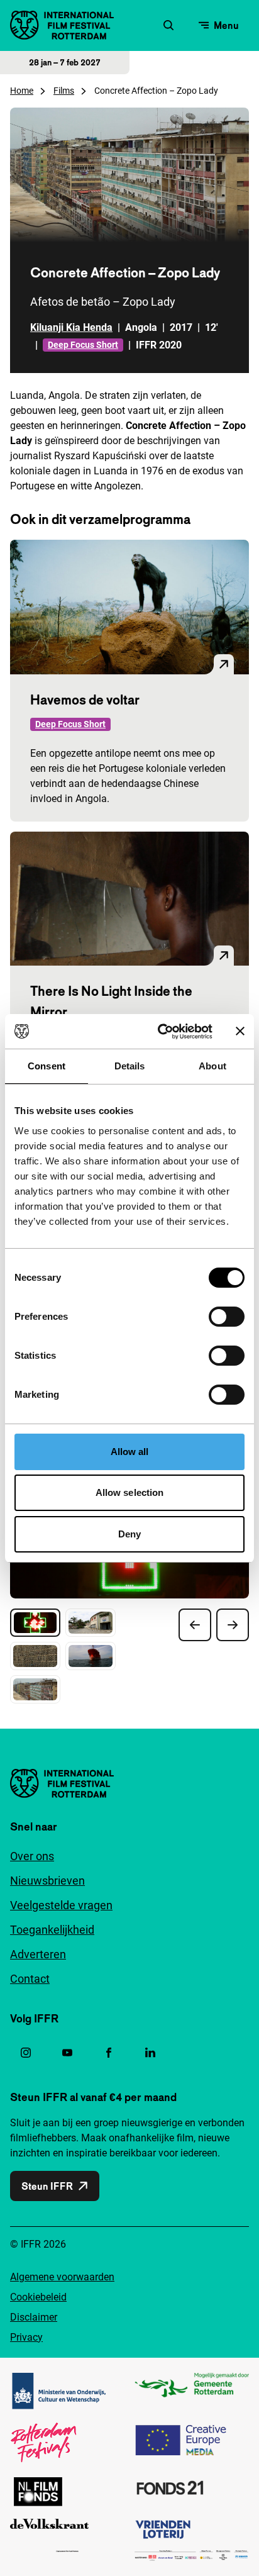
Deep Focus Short (83, 345)
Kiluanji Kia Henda (71, 327)
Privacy (26, 2337)
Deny (129, 1534)
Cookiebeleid (38, 2297)
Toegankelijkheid (52, 1930)
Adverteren (38, 1954)
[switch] (227, 1317)
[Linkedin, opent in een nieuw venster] (150, 2053)
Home (22, 91)
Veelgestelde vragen (61, 1905)
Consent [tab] (47, 1066)
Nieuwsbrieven (47, 1881)
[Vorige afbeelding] (195, 1625)
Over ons (32, 1856)
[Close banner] (240, 1031)
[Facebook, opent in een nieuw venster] (109, 2053)
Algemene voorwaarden (62, 2277)
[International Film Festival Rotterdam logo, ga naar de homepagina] (62, 25)
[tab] (35, 1623)
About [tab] (212, 1066)
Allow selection (130, 1492)
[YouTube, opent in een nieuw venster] (67, 2053)
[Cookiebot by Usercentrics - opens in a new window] (160, 1032)
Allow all (130, 1452)
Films (64, 91)
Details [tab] (130, 1066)
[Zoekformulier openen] (168, 25)
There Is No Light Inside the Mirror (111, 1001)
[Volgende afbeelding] (233, 1625)
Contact (30, 1979)
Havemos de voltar (85, 700)
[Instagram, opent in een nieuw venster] (26, 2053)
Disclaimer (34, 2317)
